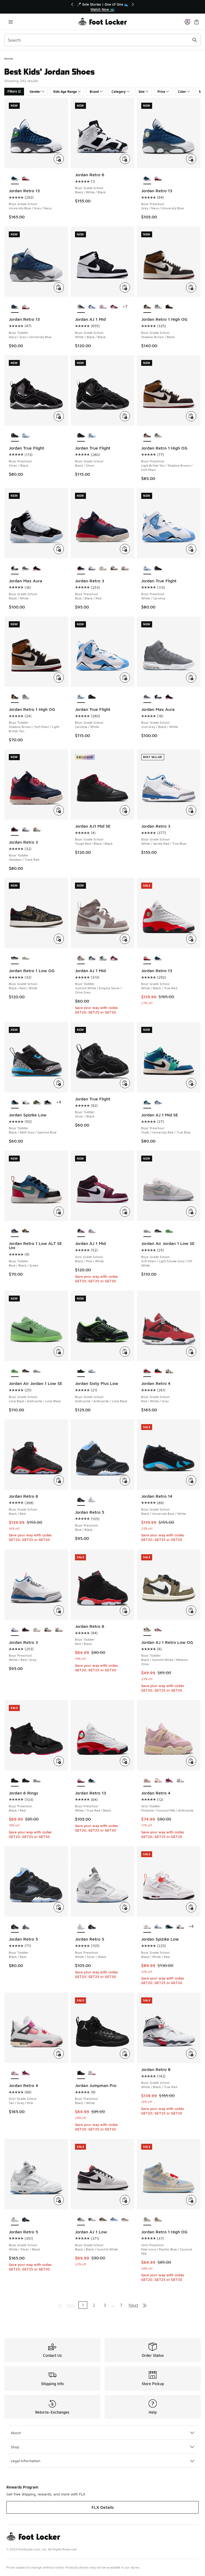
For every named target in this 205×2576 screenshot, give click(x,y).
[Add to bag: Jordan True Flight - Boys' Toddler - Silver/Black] (125, 1083)
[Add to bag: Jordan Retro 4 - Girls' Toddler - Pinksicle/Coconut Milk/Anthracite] (191, 1761)
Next (133, 2305)
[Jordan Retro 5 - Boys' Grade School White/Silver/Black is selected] (15, 2220)
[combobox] (102, 40)
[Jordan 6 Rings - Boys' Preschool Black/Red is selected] (15, 1781)
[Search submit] (195, 40)
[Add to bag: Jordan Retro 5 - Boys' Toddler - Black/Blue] (59, 1907)
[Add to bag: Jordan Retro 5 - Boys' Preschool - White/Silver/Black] (125, 1907)
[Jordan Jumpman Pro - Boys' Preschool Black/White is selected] (81, 2073)
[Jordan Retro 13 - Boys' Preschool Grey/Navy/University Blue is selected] (147, 178)
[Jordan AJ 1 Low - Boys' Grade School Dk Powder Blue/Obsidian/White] (114, 2220)
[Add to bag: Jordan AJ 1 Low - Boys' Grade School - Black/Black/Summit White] (125, 2200)
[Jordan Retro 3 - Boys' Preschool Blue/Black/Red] (26, 1630)
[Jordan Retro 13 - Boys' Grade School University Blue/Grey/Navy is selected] (15, 178)
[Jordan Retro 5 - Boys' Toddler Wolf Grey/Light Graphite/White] (26, 1927)
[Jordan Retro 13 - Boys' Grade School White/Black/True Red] (26, 178)
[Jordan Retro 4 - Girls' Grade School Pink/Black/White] (26, 2073)
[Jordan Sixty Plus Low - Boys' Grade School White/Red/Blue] (92, 1371)
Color (182, 92)
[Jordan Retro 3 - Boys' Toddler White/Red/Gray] (26, 830)
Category (119, 92)
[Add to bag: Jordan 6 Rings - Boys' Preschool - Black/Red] (59, 1761)
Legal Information (25, 2461)
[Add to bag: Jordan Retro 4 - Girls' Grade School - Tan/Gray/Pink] (59, 2054)
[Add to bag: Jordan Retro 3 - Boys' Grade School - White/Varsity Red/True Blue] (191, 810)
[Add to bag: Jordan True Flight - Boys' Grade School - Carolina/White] (125, 678)
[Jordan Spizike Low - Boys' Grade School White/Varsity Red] (180, 1927)
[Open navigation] (11, 22)
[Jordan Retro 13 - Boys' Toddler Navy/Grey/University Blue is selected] (15, 307)
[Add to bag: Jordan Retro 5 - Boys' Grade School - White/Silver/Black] (59, 2200)
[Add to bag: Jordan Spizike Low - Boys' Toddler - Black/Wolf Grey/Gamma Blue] (59, 1083)
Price (161, 92)
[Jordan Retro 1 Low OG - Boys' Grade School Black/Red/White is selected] (15, 958)
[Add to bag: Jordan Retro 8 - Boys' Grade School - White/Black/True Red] (191, 2054)
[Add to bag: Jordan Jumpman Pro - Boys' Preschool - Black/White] (125, 2054)
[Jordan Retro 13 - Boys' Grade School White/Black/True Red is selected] (147, 958)
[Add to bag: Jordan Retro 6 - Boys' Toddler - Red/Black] (125, 1610)
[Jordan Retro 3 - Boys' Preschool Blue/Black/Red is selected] (81, 568)
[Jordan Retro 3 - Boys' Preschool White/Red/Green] (125, 568)
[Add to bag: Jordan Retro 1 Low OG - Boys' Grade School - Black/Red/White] (59, 939)
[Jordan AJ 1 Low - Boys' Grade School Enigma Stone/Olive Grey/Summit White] (125, 2220)
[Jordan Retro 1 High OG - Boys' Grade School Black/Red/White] (169, 307)
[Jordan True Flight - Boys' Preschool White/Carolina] (26, 436)
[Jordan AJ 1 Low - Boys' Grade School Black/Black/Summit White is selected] (81, 2220)
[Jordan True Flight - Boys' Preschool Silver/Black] (158, 568)
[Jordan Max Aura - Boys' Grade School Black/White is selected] (15, 568)
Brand (94, 92)
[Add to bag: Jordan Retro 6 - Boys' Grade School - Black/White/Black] (125, 159)
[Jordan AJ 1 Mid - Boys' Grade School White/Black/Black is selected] (81, 307)
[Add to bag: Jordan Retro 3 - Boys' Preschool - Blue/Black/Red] (125, 549)
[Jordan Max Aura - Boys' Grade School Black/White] (158, 697)
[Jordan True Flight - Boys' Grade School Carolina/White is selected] (81, 697)
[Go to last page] (145, 2305)
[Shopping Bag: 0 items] (196, 22)
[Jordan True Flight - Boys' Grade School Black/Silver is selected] (81, 436)
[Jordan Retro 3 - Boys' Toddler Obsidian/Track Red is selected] (15, 830)
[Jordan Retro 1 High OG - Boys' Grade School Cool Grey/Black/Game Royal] (158, 307)
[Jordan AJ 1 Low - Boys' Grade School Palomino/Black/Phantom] (103, 2220)
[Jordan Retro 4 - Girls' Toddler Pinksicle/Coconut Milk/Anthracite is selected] (147, 1781)
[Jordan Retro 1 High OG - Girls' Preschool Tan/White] (158, 2220)
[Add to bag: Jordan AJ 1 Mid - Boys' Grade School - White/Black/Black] (125, 287)
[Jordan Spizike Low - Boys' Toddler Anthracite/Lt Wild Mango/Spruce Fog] (37, 1103)
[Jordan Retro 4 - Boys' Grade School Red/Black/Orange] (158, 1371)
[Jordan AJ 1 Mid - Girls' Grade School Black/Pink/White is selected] (81, 1231)
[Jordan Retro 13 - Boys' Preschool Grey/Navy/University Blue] (92, 1781)
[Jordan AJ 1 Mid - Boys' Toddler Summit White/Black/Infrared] (103, 958)
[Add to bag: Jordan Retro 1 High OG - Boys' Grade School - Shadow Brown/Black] (191, 287)
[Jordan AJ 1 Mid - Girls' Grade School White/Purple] (92, 1231)
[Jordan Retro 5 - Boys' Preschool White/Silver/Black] (92, 1500)
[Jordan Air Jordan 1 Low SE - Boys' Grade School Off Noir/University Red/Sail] (158, 1231)
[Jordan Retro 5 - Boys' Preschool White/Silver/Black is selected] (81, 1927)
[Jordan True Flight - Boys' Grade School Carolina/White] (92, 436)
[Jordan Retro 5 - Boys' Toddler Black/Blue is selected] (15, 1927)
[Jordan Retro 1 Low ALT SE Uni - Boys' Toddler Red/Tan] (26, 1231)
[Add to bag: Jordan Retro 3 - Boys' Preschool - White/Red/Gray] (59, 1610)
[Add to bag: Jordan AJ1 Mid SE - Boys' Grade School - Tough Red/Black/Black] (125, 810)
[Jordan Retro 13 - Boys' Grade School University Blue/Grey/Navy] (158, 958)
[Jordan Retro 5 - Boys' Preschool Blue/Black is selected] (81, 1500)
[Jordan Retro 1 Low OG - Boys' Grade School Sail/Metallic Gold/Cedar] (26, 958)
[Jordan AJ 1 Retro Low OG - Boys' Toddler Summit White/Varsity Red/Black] (158, 1630)
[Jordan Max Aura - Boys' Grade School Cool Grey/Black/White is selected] (147, 697)
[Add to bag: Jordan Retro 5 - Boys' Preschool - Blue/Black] (125, 1480)
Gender (35, 92)
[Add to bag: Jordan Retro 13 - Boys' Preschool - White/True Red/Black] (125, 1761)
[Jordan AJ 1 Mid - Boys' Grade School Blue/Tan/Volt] (92, 307)
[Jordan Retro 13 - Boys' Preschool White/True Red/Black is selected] (81, 1781)
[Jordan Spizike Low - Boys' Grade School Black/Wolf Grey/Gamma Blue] (169, 1927)
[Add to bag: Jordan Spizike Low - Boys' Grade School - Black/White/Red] (191, 1907)
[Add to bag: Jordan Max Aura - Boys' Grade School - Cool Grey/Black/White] (191, 678)
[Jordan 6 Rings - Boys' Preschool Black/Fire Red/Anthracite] (26, 1781)
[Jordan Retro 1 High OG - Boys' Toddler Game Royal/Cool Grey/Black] (26, 697)
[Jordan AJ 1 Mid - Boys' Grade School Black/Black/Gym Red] (114, 307)
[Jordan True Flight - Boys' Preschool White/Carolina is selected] (147, 568)
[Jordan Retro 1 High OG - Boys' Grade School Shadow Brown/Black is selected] (147, 307)
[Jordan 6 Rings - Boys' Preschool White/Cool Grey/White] (37, 1781)
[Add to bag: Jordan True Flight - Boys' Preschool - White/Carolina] (191, 549)
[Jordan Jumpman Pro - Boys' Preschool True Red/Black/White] (92, 2073)
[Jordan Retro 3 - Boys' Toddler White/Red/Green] (37, 830)
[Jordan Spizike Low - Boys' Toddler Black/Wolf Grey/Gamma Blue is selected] (15, 1103)
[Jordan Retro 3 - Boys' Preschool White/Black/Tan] (114, 568)
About (16, 2433)
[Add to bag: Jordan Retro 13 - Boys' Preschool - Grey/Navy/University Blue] (191, 159)
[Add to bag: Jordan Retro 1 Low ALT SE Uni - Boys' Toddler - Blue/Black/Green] (59, 1212)
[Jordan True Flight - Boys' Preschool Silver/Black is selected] (15, 436)
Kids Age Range (65, 92)
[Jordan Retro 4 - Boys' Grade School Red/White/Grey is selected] (147, 1371)
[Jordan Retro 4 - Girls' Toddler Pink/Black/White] (169, 1781)
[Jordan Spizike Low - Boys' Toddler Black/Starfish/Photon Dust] (48, 1103)
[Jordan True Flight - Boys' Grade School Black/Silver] (92, 697)
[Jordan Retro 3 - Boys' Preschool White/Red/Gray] (92, 568)
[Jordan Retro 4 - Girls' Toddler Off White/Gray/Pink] (180, 1781)
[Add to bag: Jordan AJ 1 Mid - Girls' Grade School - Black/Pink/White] (125, 1212)
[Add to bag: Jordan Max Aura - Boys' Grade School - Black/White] (59, 549)
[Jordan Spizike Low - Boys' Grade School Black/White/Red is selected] (147, 1927)
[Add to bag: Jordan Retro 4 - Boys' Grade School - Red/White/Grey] (191, 1352)
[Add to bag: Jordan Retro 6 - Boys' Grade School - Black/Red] (59, 1480)
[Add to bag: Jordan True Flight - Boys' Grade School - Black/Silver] (125, 416)
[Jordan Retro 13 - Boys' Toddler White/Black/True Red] (26, 307)
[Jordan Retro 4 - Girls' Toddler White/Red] (158, 1781)
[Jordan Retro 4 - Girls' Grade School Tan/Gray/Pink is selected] (15, 2073)
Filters (12, 91)
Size (142, 92)
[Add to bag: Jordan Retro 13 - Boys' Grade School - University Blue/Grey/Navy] (59, 159)
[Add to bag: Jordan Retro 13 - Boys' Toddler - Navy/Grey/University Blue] (59, 287)
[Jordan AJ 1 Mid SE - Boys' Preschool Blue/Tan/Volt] (158, 1103)
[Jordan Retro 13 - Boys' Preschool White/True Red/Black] (158, 178)
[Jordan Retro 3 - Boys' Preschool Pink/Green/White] (103, 568)
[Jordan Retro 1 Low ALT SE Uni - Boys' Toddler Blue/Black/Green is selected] (15, 1231)
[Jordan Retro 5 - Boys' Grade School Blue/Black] (26, 2220)
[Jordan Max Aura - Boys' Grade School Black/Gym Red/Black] (37, 568)
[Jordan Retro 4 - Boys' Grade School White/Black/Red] (169, 1371)
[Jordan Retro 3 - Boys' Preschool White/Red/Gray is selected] (15, 1630)
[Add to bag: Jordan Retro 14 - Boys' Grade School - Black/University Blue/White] (191, 1480)
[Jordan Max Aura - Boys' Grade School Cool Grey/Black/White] (26, 568)
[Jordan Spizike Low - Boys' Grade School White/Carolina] (158, 1927)
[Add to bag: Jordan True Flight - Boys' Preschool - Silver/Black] (59, 416)
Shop (15, 2447)
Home (9, 59)
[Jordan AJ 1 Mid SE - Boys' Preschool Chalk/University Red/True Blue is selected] (147, 1103)
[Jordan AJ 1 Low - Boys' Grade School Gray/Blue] (92, 2220)
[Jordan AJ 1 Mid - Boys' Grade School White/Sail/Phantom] (103, 307)
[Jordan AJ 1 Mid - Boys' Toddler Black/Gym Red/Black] (114, 958)
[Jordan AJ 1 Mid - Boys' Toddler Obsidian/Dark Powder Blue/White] (92, 958)
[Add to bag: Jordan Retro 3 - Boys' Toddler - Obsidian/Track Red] (59, 810)
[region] (102, 7)
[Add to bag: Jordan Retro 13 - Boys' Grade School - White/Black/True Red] (191, 939)
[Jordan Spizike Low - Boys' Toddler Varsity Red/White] (26, 1103)
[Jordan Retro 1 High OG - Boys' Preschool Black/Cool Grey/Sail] (158, 436)
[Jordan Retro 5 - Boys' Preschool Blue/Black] (92, 1927)
